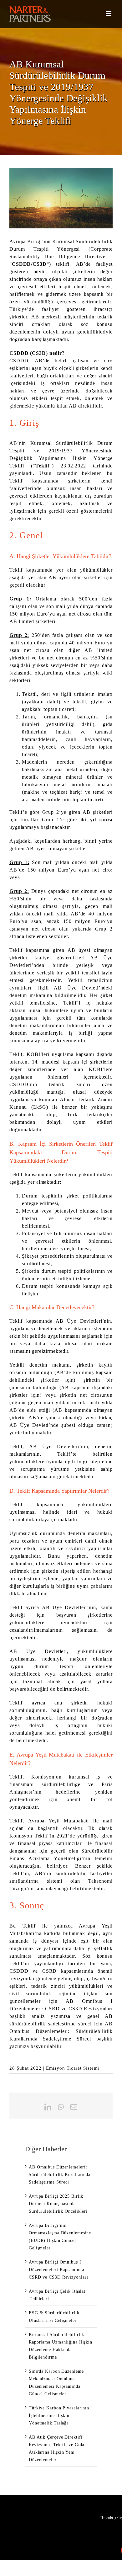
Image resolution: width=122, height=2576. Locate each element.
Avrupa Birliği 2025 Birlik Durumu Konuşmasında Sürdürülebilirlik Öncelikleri (58, 2204)
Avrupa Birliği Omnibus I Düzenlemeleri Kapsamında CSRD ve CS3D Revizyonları (58, 2270)
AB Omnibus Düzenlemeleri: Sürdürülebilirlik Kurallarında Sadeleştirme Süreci (61, 2031)
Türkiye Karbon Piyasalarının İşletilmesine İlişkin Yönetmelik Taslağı (59, 2416)
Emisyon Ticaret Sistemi (73, 2068)
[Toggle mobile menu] (109, 13)
